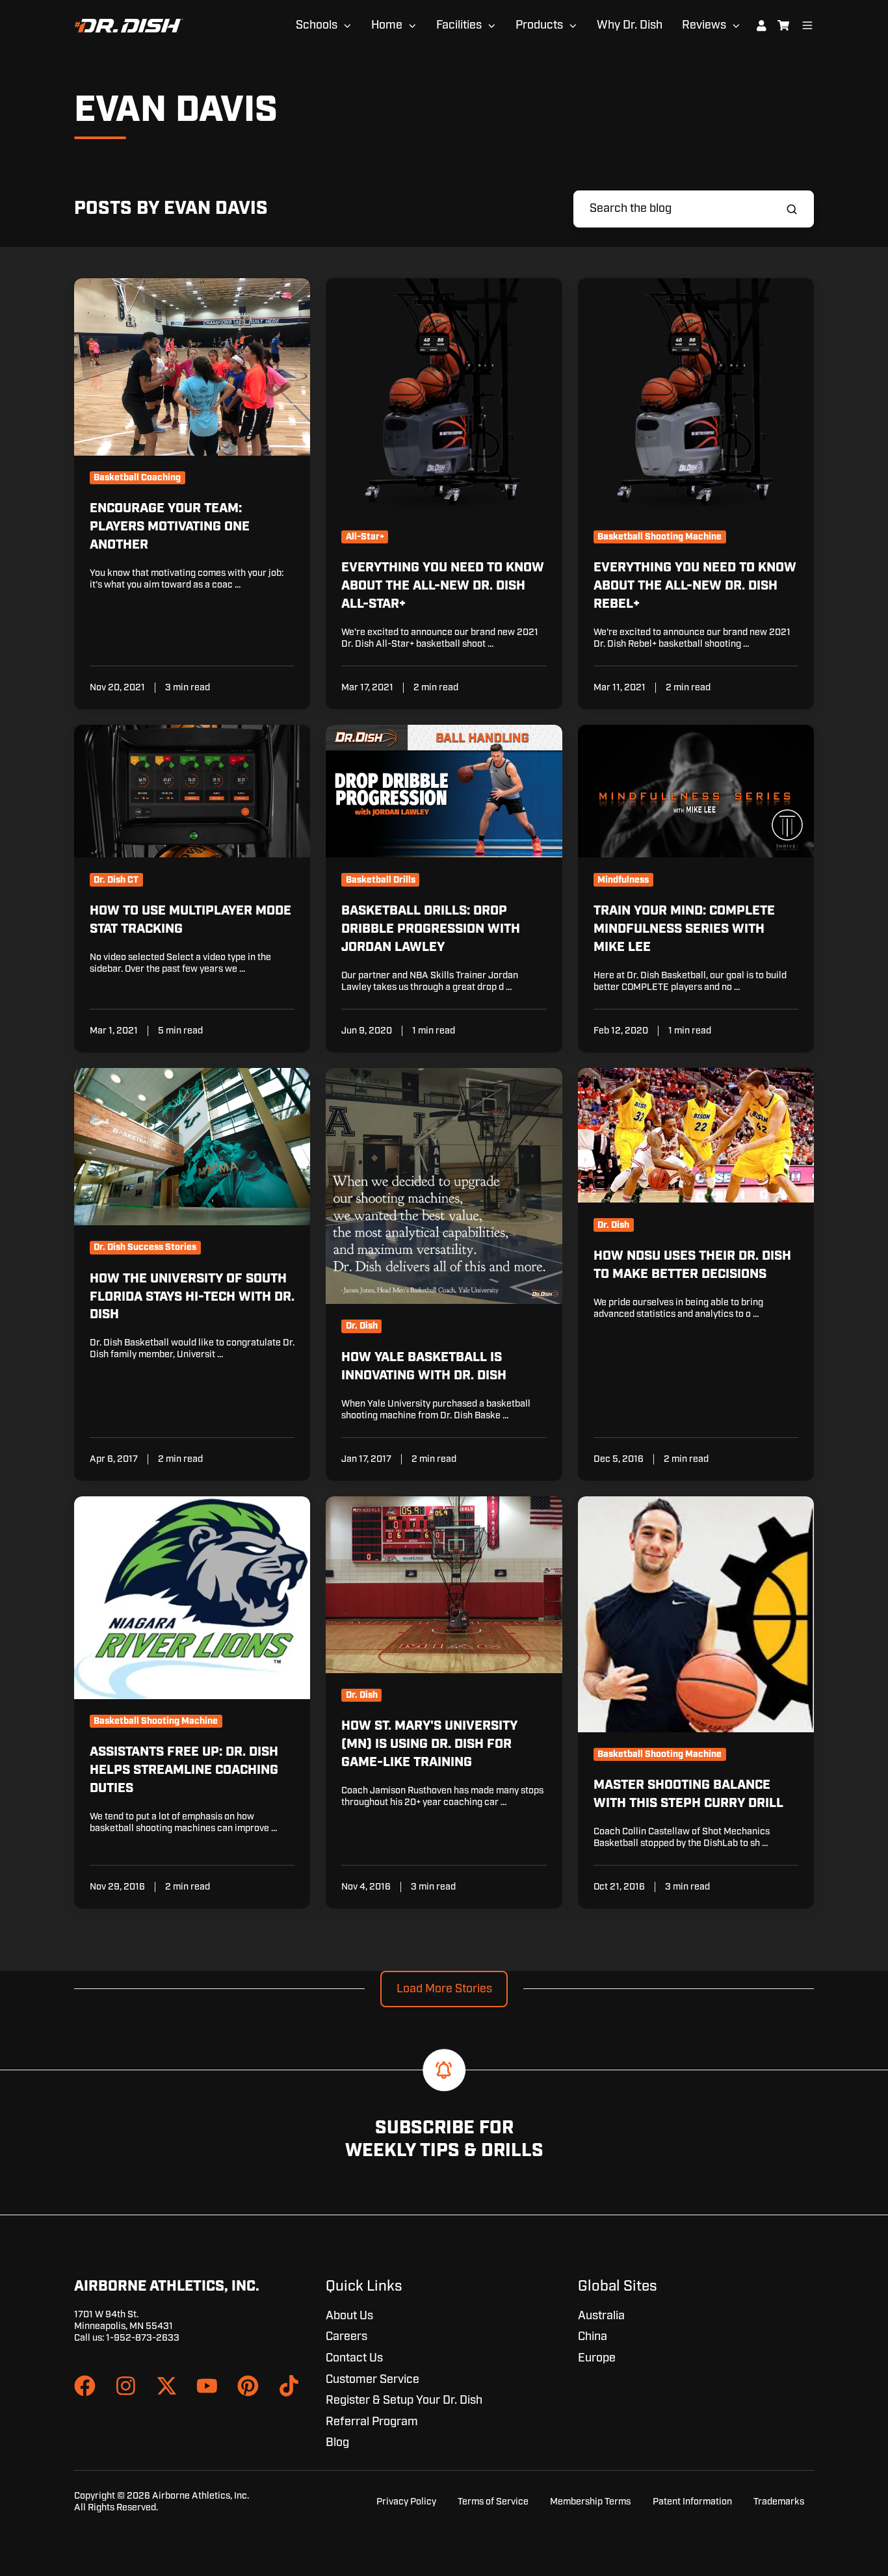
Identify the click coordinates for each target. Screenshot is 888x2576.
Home (387, 25)
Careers (346, 2337)
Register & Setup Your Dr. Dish (404, 2400)
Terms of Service (493, 2502)
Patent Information (692, 2502)
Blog (337, 2443)
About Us (349, 2316)
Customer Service (372, 2380)
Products (539, 25)
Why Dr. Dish (630, 25)
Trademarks (779, 2502)
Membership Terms (590, 2502)
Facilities (459, 25)
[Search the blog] (792, 209)
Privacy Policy (406, 2502)
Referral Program (372, 2422)
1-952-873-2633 (143, 2338)
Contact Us (354, 2358)
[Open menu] (807, 25)
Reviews (704, 25)
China (593, 2337)
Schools (317, 25)
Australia (601, 2316)
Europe (597, 2358)
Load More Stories (444, 1989)
